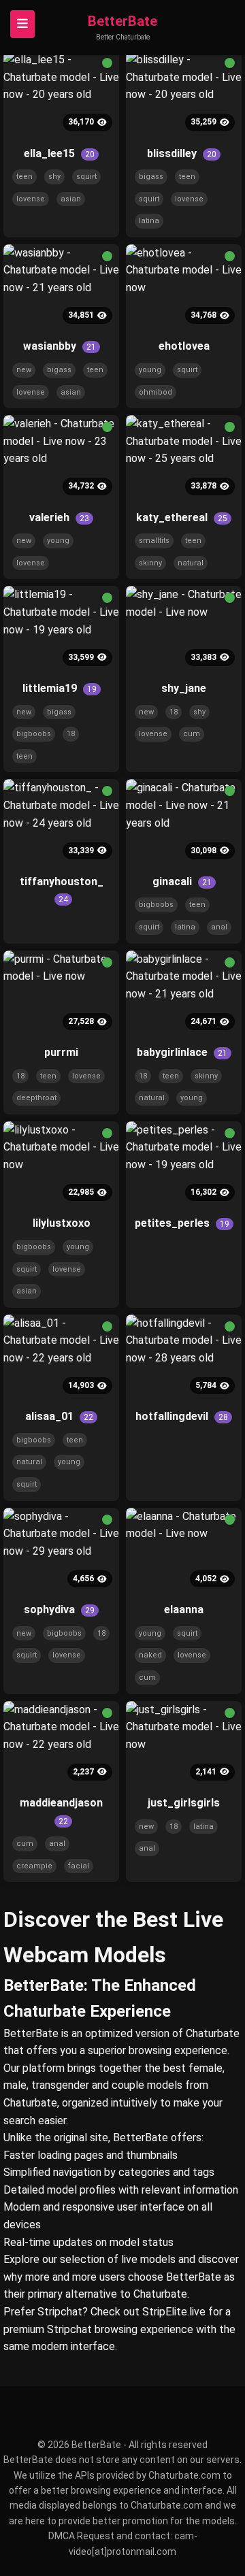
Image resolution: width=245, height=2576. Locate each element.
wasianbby (60, 346)
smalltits (154, 541)
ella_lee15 (59, 153)
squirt (86, 177)
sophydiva (59, 1609)
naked (150, 1655)
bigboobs (34, 734)
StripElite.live (174, 2312)
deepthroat (36, 1098)
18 (71, 734)
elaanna (184, 1609)
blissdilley (182, 153)
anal (219, 927)
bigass (151, 177)
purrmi (61, 1052)
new (24, 370)
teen (24, 177)
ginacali (182, 881)
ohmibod (156, 392)
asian (71, 199)
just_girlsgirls (184, 1803)
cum (192, 734)
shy (54, 177)
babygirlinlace (182, 1052)
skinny (150, 563)
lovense (31, 199)
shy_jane (184, 688)
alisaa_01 (59, 1416)
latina (149, 221)
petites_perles (182, 1223)
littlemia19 (60, 688)
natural (191, 563)
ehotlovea (184, 346)
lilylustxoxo (62, 1223)
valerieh (59, 517)
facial (79, 1866)
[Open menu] (22, 24)
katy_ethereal (182, 517)
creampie (34, 1866)
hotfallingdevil (182, 1416)
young (150, 370)
